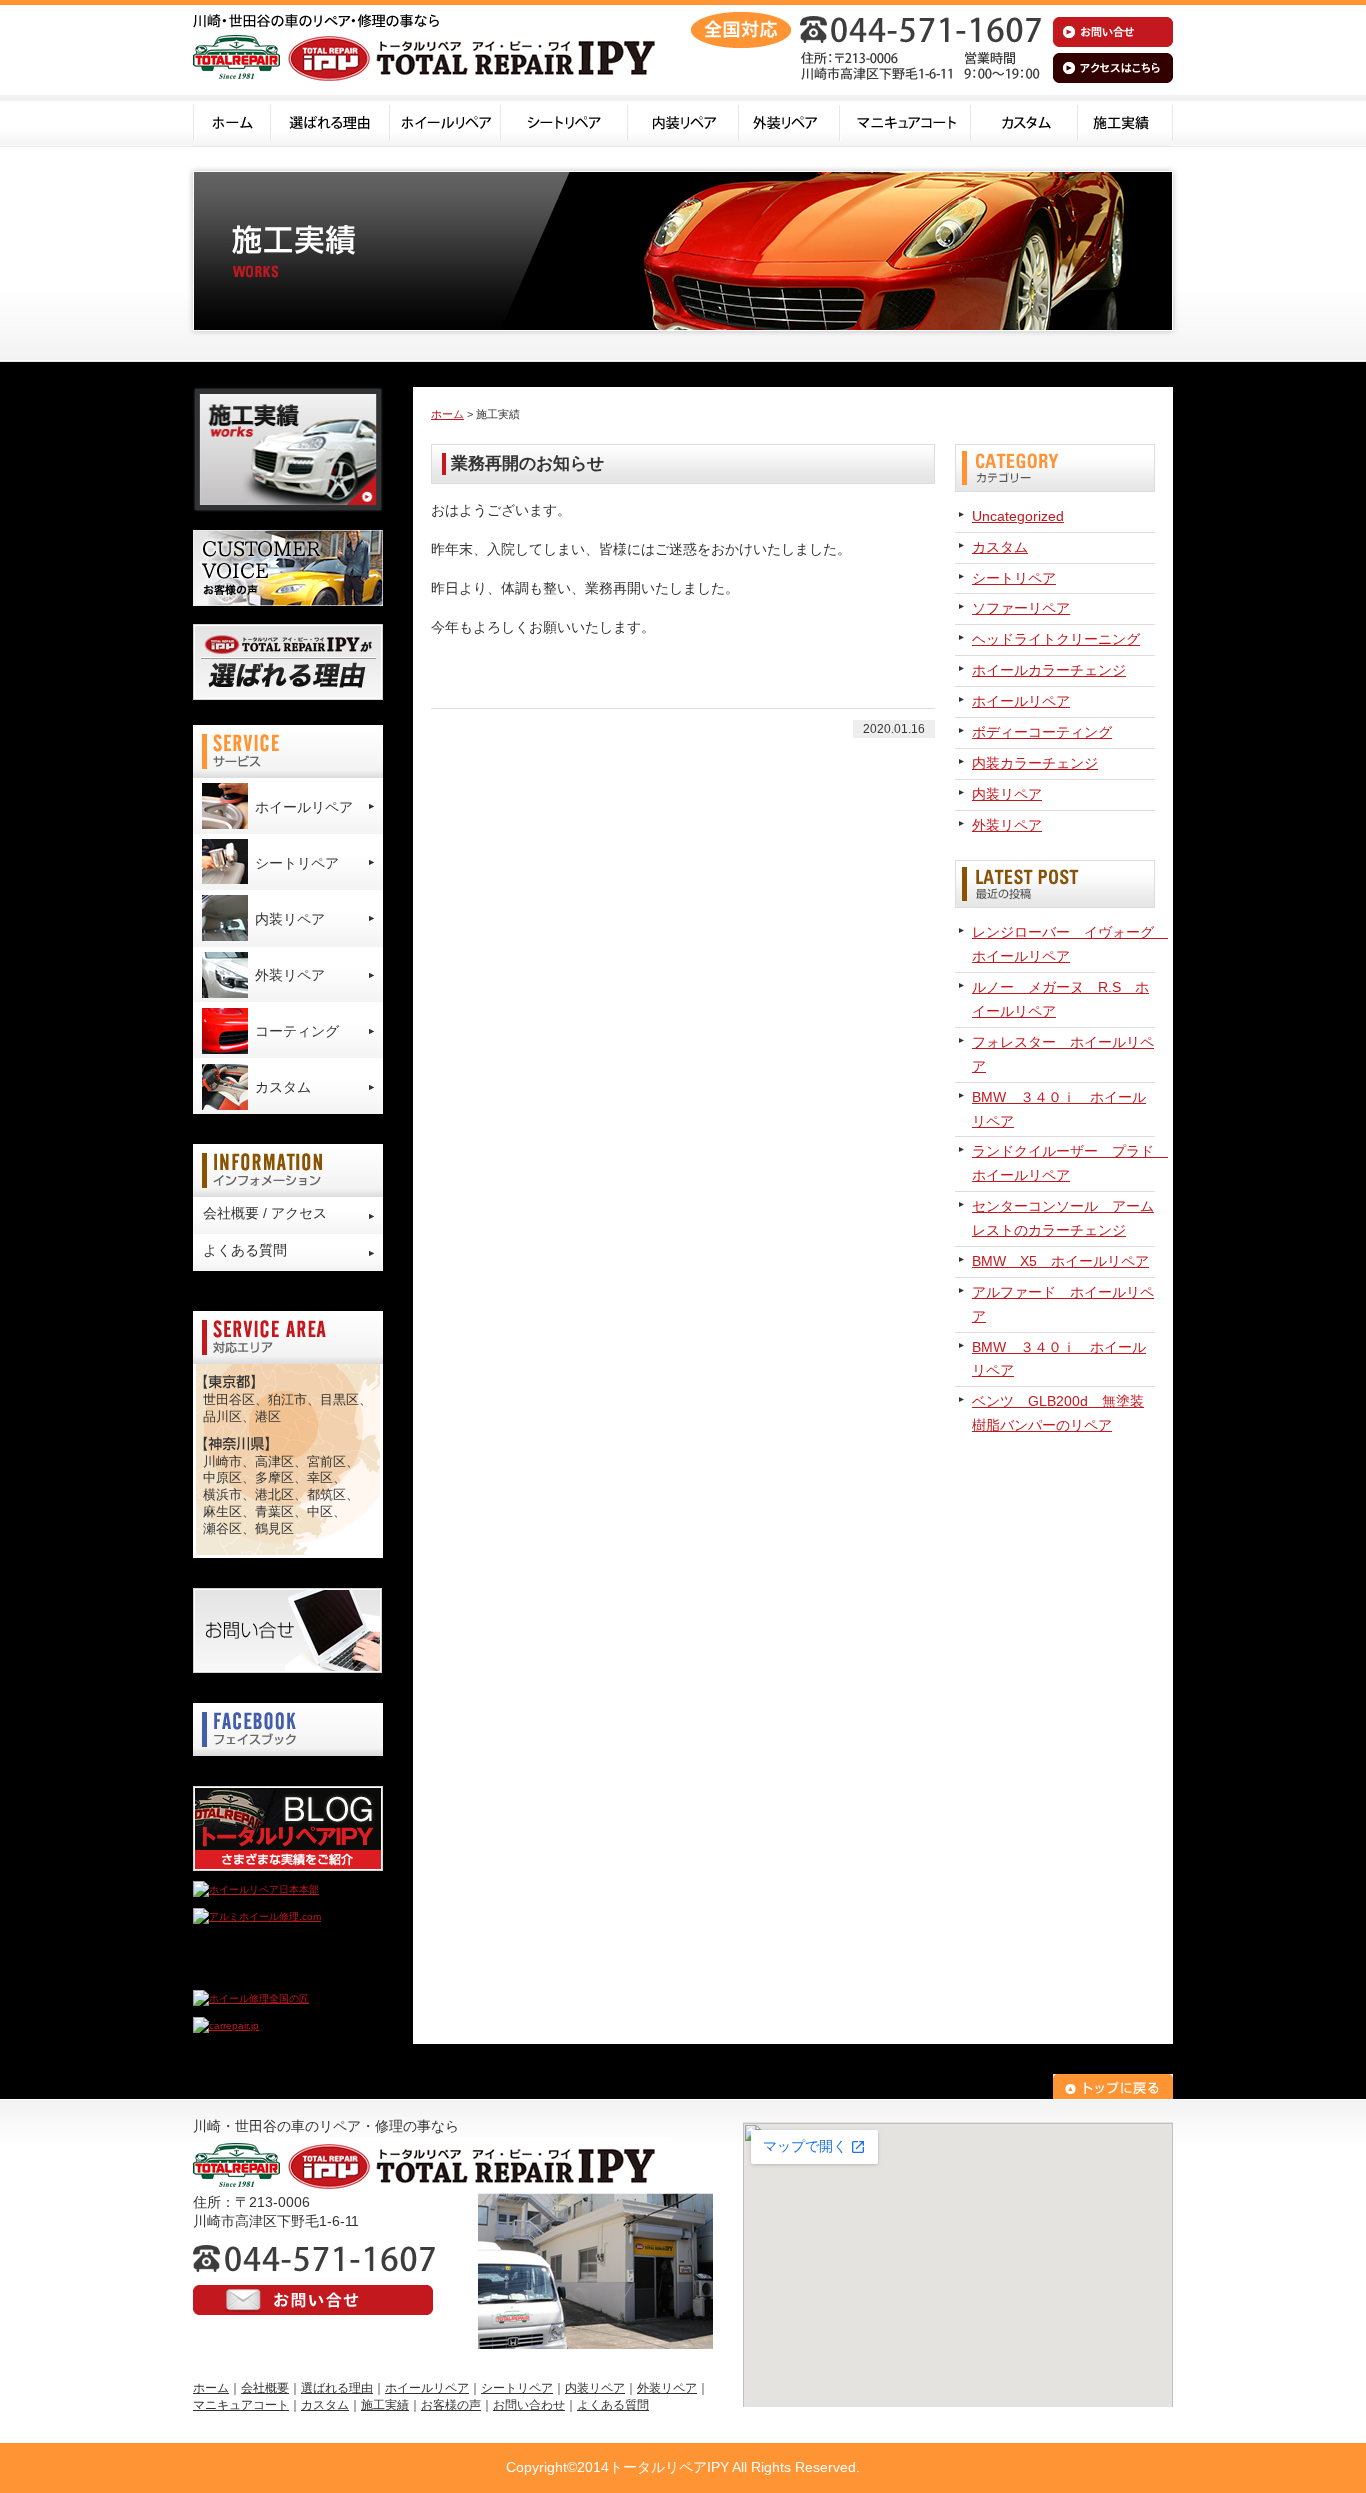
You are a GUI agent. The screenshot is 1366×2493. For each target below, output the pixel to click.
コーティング (297, 1031)
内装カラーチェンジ (1035, 763)
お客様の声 (451, 2405)
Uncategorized (1018, 516)
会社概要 (265, 2388)
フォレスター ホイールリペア (1063, 1054)
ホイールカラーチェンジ (1049, 670)
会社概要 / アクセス (265, 1213)
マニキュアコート (905, 121)
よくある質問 (245, 1250)
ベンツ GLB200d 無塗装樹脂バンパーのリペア (1058, 1413)
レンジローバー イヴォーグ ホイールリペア (1063, 944)
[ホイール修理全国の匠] (251, 1998)
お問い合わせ (529, 2405)
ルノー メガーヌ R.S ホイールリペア (1060, 999)
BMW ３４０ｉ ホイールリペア (1059, 1109)
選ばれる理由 (330, 121)
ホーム (232, 121)
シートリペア (564, 121)
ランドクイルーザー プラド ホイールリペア (1063, 1163)
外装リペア (789, 121)
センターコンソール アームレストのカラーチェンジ (1063, 1218)
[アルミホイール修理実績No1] (263, 1971)
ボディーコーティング (1042, 732)
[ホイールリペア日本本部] (256, 1889)
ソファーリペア (1021, 608)
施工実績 (1125, 121)
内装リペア (683, 121)
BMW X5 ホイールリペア (1060, 1261)
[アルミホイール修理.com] (257, 1916)
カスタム (1024, 121)
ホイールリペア (445, 121)
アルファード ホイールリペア (1063, 1304)
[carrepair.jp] (226, 2025)
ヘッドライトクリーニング (1056, 639)
